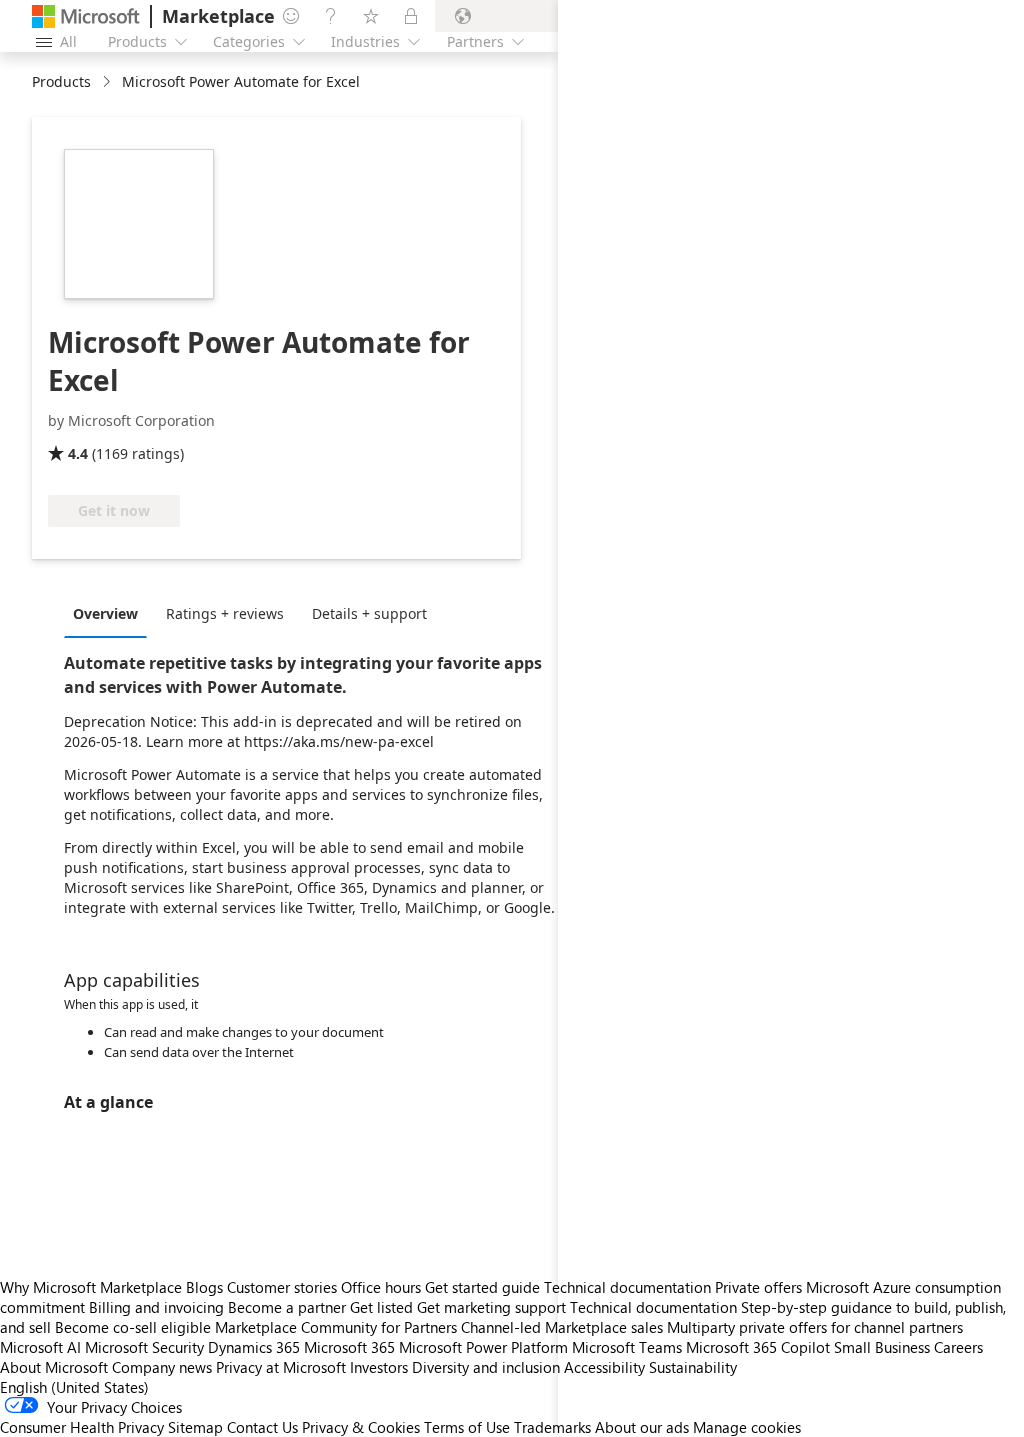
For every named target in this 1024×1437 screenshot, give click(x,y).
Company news (162, 1367)
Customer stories (282, 1287)
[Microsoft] (86, 16)
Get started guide (482, 1287)
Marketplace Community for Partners (336, 1327)
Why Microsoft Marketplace (91, 1287)
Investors (379, 1367)
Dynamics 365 (254, 1347)
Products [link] (61, 81)
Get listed (381, 1307)
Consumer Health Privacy (82, 1427)
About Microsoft (54, 1367)
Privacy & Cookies (361, 1427)
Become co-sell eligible (133, 1327)
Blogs (204, 1287)
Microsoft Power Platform (483, 1347)
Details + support (369, 613)
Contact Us (262, 1427)
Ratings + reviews (225, 613)
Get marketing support (491, 1307)
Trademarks (552, 1427)
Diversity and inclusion (486, 1367)
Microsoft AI (40, 1347)
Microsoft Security (144, 1347)
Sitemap (195, 1427)
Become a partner (287, 1307)
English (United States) (74, 1387)
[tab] (110, 613)
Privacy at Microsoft (281, 1367)
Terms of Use (467, 1427)
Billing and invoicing (156, 1307)
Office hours (381, 1287)
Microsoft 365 (349, 1347)
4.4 (78, 453)
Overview (105, 613)
